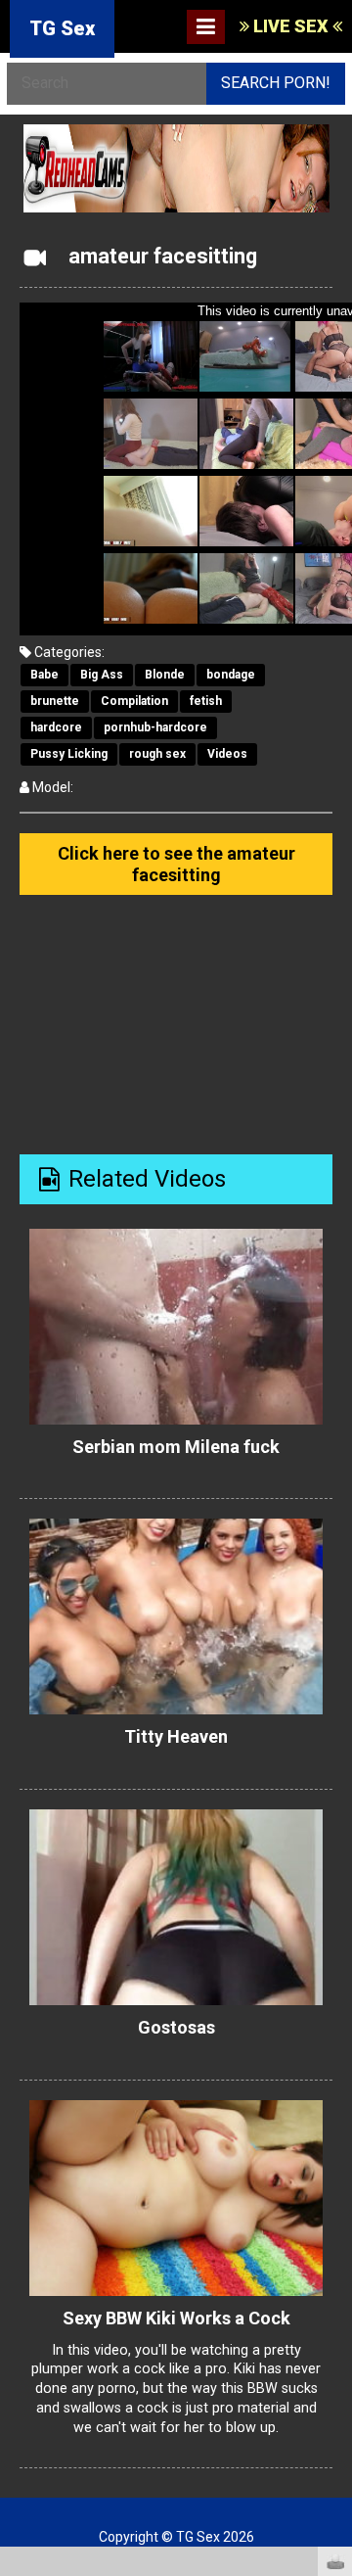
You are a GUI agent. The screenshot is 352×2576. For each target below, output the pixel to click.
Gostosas (176, 2027)
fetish (206, 701)
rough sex (157, 754)
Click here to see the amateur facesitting (176, 864)
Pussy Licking (69, 754)
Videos (227, 754)
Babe (44, 675)
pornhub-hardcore (155, 727)
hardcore (56, 727)
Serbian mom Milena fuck (176, 1447)
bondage (231, 675)
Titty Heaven (176, 1736)
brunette (55, 701)
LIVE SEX (291, 26)
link (335, 2270)
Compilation (134, 701)
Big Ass (102, 675)
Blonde (165, 675)
